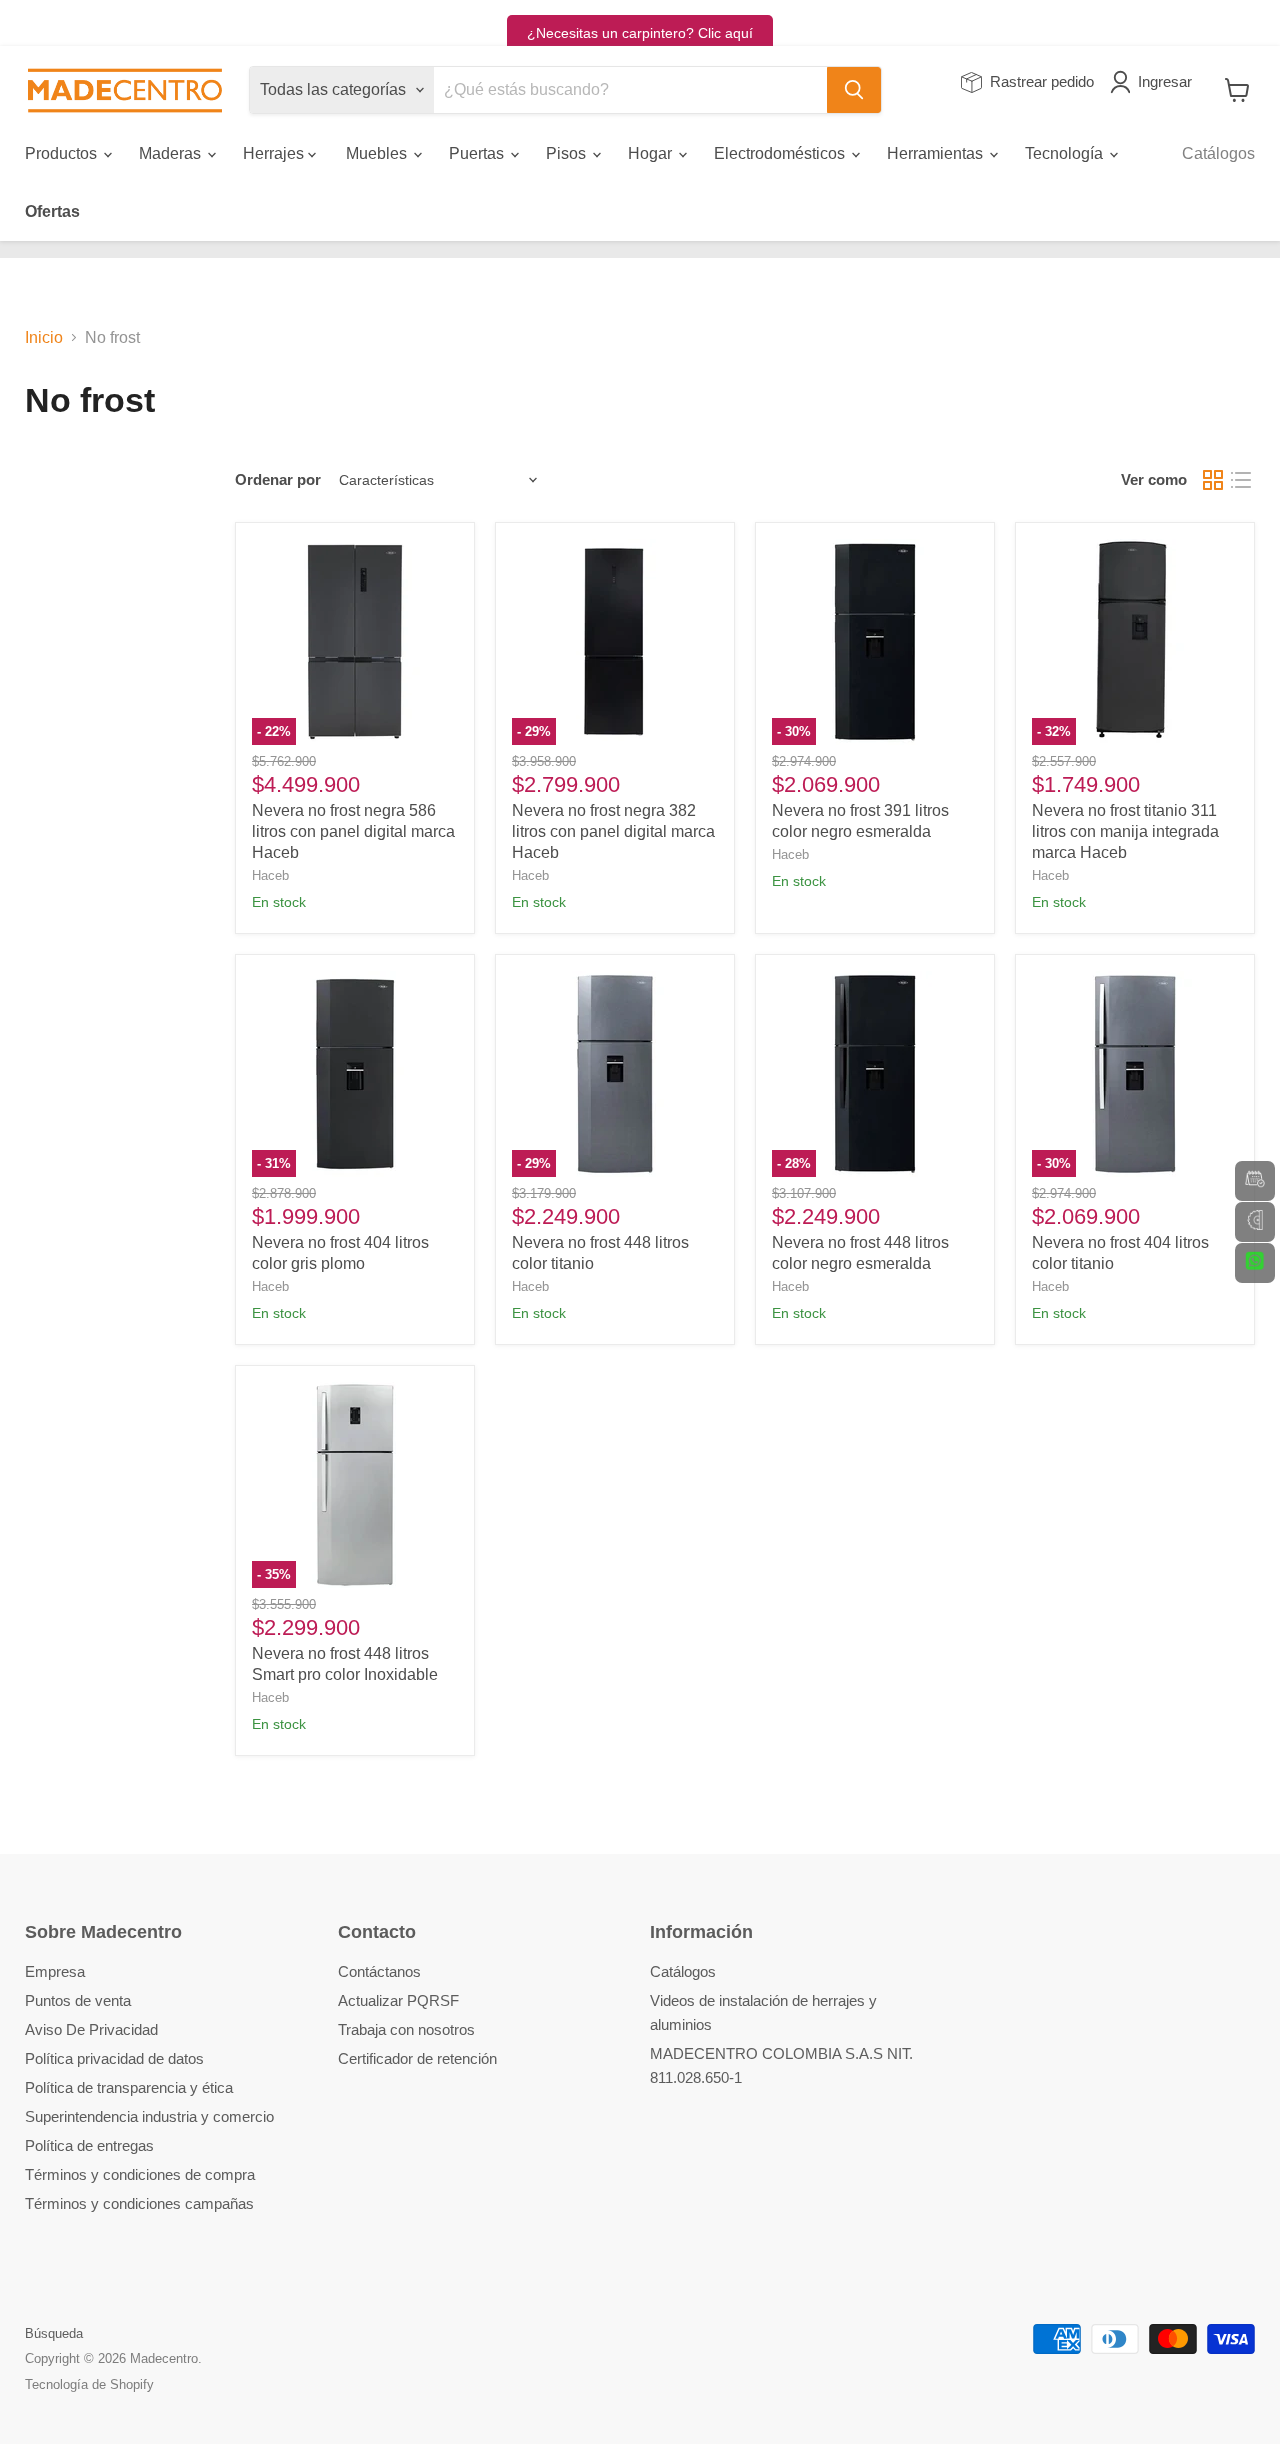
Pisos (568, 153)
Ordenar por (278, 479)
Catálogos (1218, 153)
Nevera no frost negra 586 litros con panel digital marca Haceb (353, 831)
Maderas (172, 153)
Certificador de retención (417, 2058)
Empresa (55, 1971)
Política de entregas (89, 2145)
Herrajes (275, 153)
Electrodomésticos (781, 153)
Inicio (44, 337)
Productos (63, 153)
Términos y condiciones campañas (139, 2203)
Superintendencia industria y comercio (149, 2116)
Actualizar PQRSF (398, 2000)
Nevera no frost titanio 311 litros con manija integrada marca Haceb (1125, 831)
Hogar (652, 153)
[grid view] (1213, 480)
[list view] (1241, 480)
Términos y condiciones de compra (140, 2174)
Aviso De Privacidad (91, 2029)
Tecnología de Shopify (89, 2384)
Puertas (478, 153)
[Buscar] (854, 90)
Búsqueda (54, 2333)
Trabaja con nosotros (406, 2029)
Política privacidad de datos (114, 2058)
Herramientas (937, 153)
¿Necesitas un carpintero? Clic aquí (640, 33)
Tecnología (1066, 153)
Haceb (270, 875)
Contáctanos (379, 1971)
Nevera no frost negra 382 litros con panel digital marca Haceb (613, 831)
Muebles (378, 153)
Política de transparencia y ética (129, 2087)
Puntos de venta (78, 2000)
